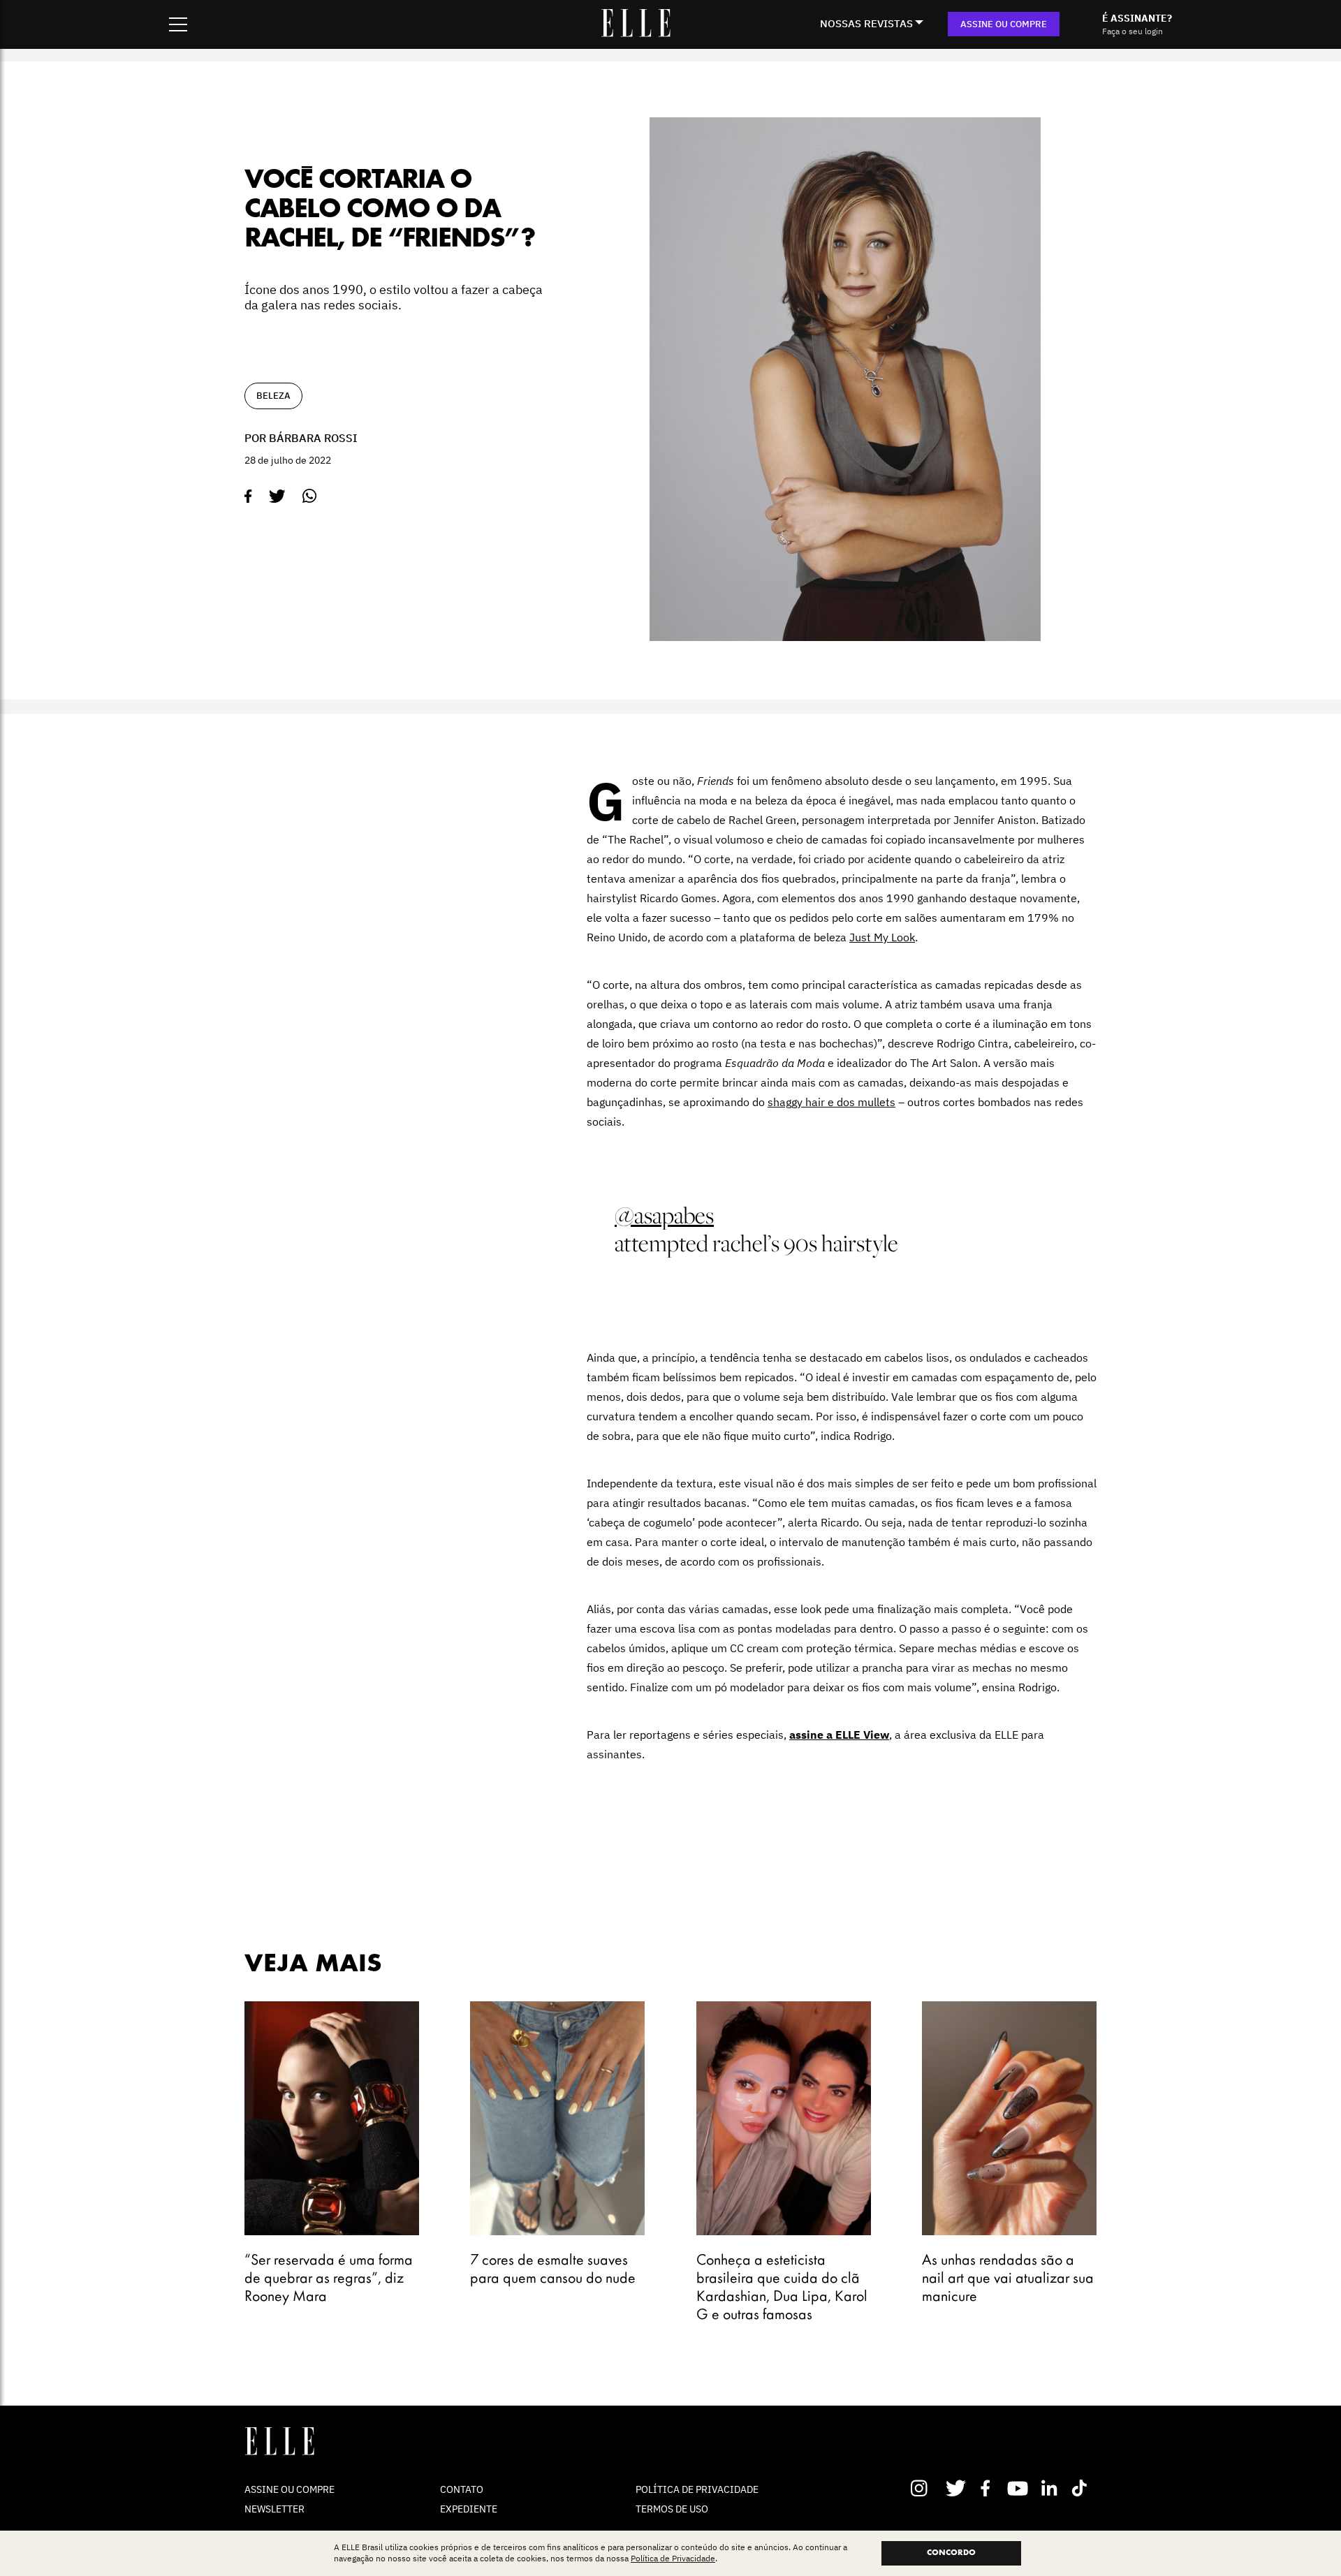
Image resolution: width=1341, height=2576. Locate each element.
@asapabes (664, 1215)
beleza (273, 396)
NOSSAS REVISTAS (866, 23)
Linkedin (1051, 2488)
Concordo (951, 2553)
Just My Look (882, 937)
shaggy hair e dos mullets (831, 1102)
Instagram (925, 2488)
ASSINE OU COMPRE (1004, 24)
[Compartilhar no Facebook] (248, 496)
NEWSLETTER (274, 2509)
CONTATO (462, 2489)
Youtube (1019, 2488)
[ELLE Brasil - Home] (636, 33)
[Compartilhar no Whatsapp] (310, 496)
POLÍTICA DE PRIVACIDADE (697, 2489)
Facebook (988, 2488)
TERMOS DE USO (672, 2509)
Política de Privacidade (673, 2559)
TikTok (1082, 2488)
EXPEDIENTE (469, 2509)
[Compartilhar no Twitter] (277, 496)
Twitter (957, 2488)
